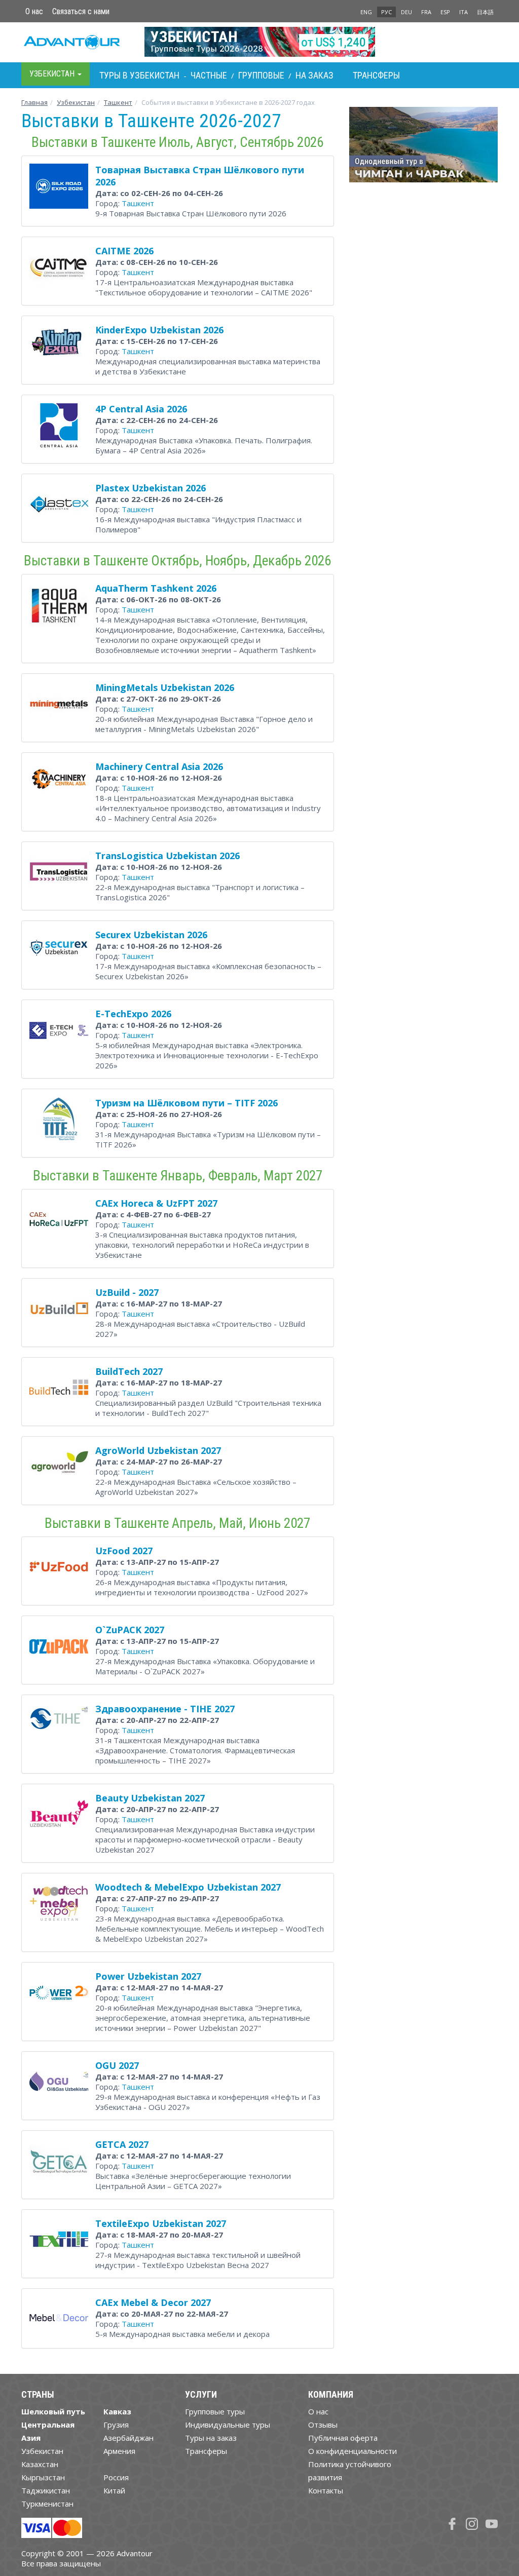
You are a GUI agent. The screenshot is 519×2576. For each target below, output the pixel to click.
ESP (445, 12)
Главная (34, 102)
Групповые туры (215, 2411)
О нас (34, 11)
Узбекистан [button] (53, 74)
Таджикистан (46, 2490)
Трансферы (376, 75)
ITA (464, 12)
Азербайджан (128, 2438)
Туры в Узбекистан (139, 75)
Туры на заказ (211, 2438)
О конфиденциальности (353, 2451)
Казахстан (40, 2464)
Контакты (326, 2490)
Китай (114, 2490)
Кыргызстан (43, 2477)
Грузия (116, 2425)
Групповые (261, 75)
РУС (386, 12)
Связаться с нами (81, 11)
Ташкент (118, 102)
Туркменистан (47, 2504)
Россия (116, 2477)
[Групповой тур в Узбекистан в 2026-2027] (260, 42)
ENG (366, 12)
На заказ (314, 75)
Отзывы (323, 2425)
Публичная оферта (343, 2438)
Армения (119, 2451)
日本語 (485, 12)
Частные (209, 75)
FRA (426, 12)
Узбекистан (76, 102)
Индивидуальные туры (228, 2425)
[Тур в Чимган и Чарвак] (423, 148)
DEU (406, 12)
